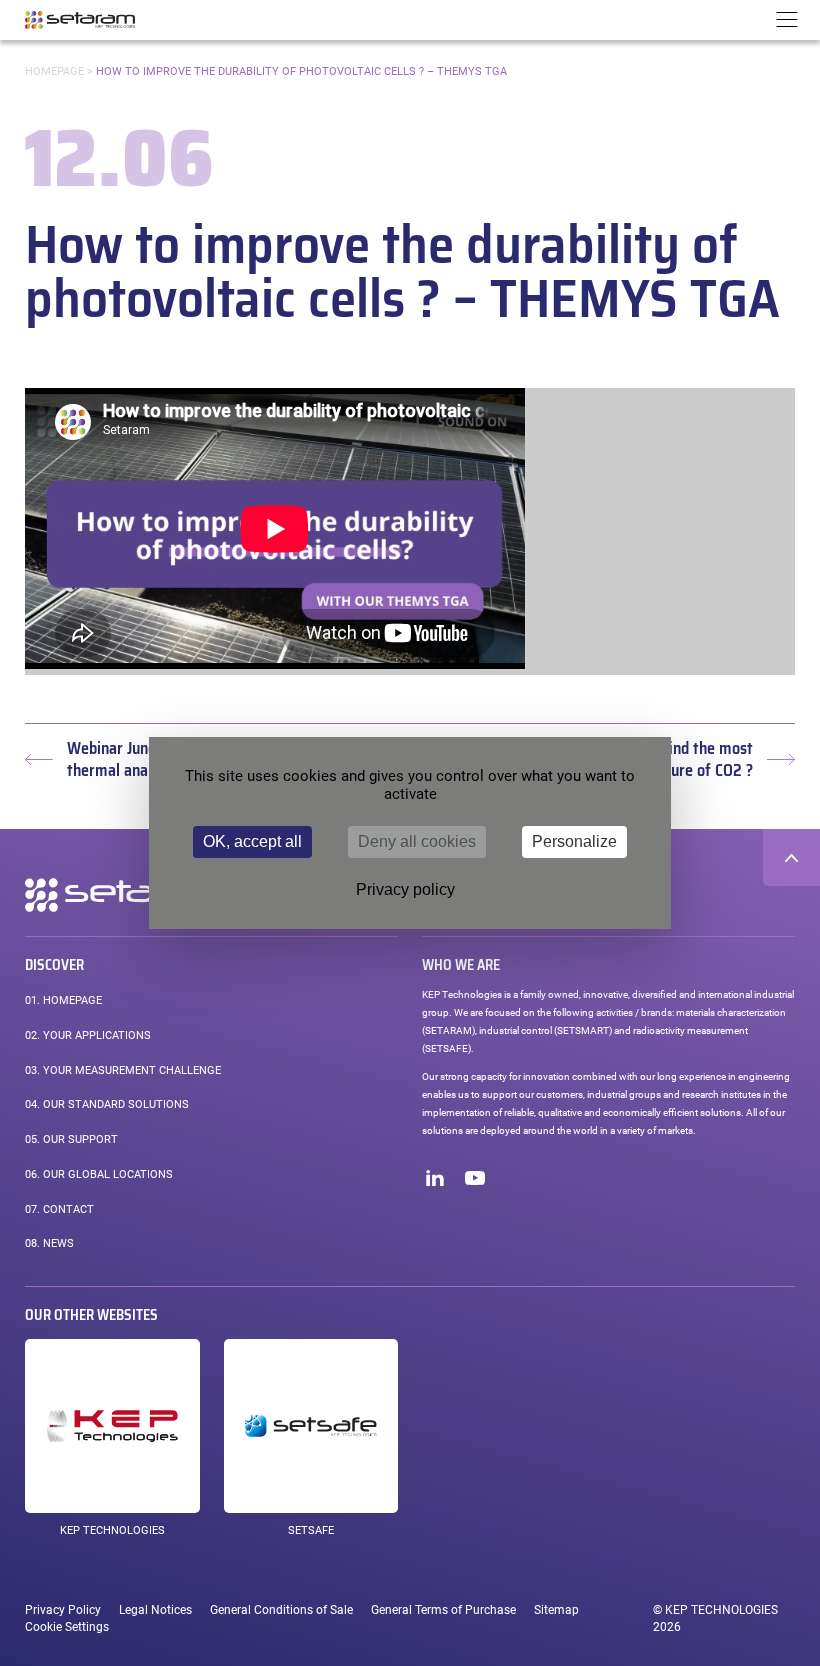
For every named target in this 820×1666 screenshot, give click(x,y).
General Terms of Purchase (443, 1610)
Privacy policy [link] (405, 889)
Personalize (574, 841)
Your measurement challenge (123, 1070)
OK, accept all (252, 841)
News (49, 1243)
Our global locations (99, 1174)
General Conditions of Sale (281, 1610)
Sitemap (556, 1610)
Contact (59, 1209)
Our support (71, 1139)
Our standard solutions (107, 1104)
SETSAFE (311, 1530)
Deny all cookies (417, 841)
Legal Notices (155, 1610)
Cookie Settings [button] (67, 1627)
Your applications (88, 1035)
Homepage (54, 71)
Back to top (791, 857)
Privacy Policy (63, 1610)
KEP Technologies (112, 1530)
